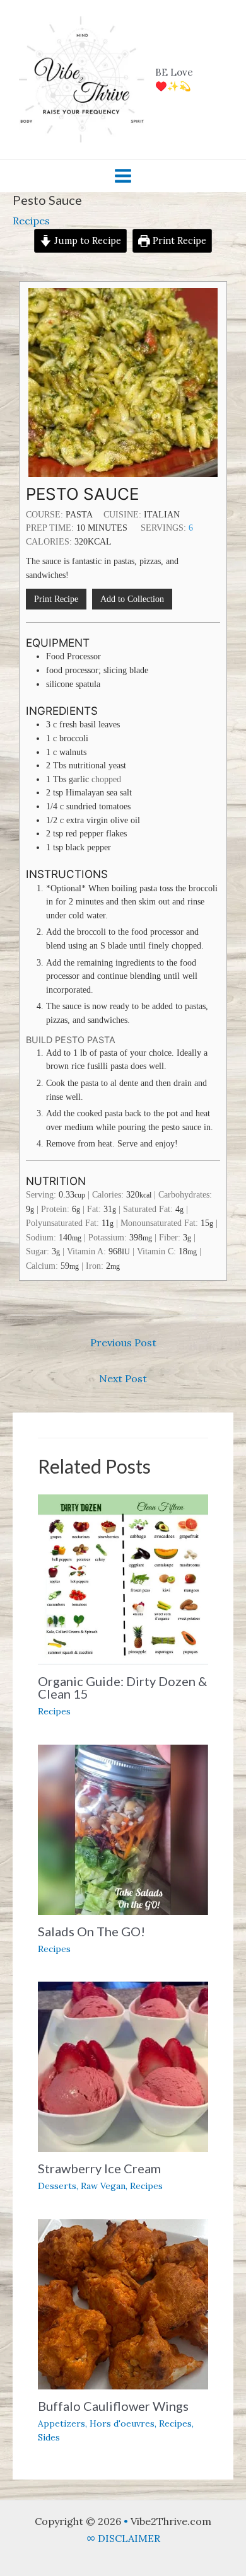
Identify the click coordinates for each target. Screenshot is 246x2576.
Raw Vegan (103, 2186)
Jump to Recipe (86, 241)
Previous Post (123, 1343)
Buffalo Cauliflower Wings (113, 2406)
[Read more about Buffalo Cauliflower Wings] (123, 2303)
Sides (49, 2437)
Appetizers (61, 2423)
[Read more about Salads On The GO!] (123, 1828)
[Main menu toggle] (123, 176)
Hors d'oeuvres (122, 2423)
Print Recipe (178, 241)
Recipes (31, 221)
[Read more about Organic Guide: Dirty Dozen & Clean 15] (123, 1578)
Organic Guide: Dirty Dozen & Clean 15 (122, 1687)
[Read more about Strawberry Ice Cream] (123, 2065)
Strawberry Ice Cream (99, 2168)
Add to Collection (132, 599)
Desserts (57, 2186)
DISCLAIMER (128, 2538)
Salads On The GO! (91, 1931)
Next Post (123, 1378)
